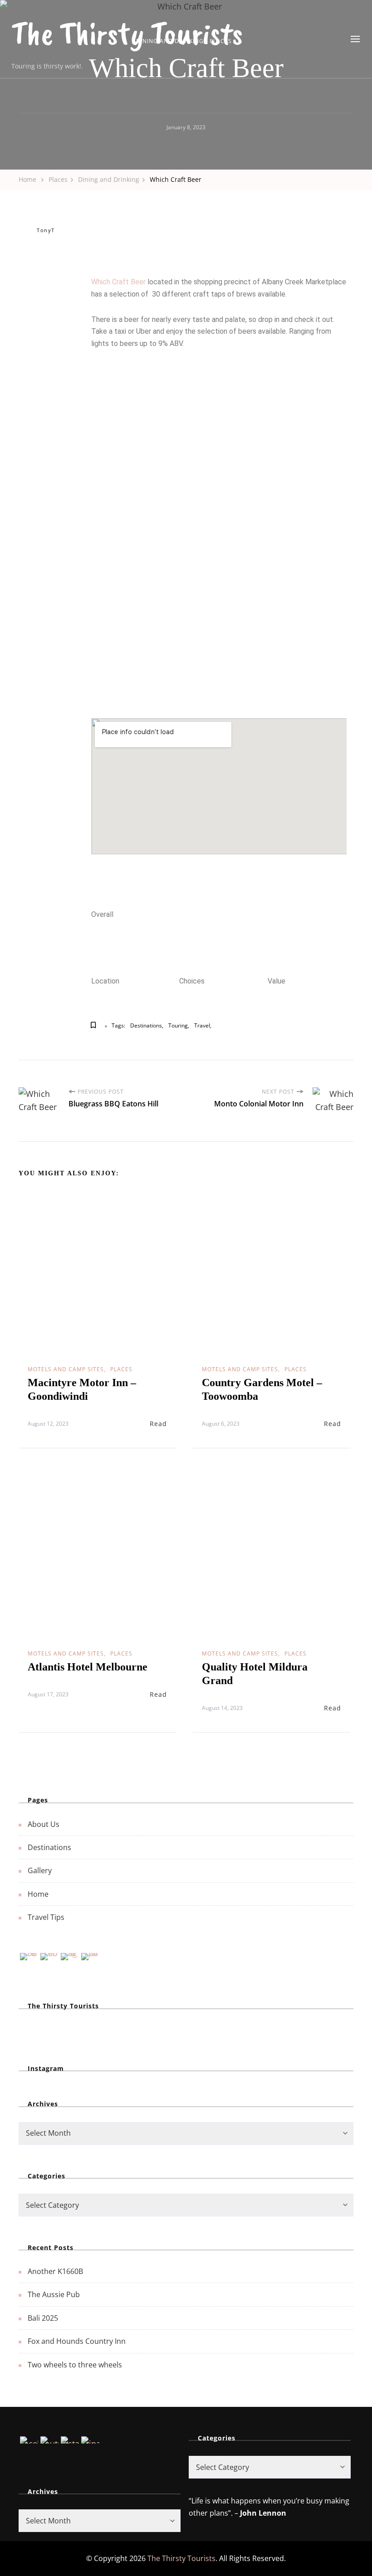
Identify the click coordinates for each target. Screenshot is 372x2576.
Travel (202, 1025)
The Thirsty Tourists (127, 33)
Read (158, 1424)
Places (121, 1369)
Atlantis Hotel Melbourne (88, 1667)
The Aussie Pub (54, 2294)
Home (38, 1894)
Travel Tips (46, 1917)
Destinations (146, 1025)
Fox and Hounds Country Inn (77, 2341)
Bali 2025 (43, 2318)
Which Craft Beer (118, 282)
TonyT (46, 230)
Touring (178, 1025)
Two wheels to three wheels (75, 2365)
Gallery (40, 1870)
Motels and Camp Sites (66, 1369)
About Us (44, 1824)
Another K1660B (55, 2271)
